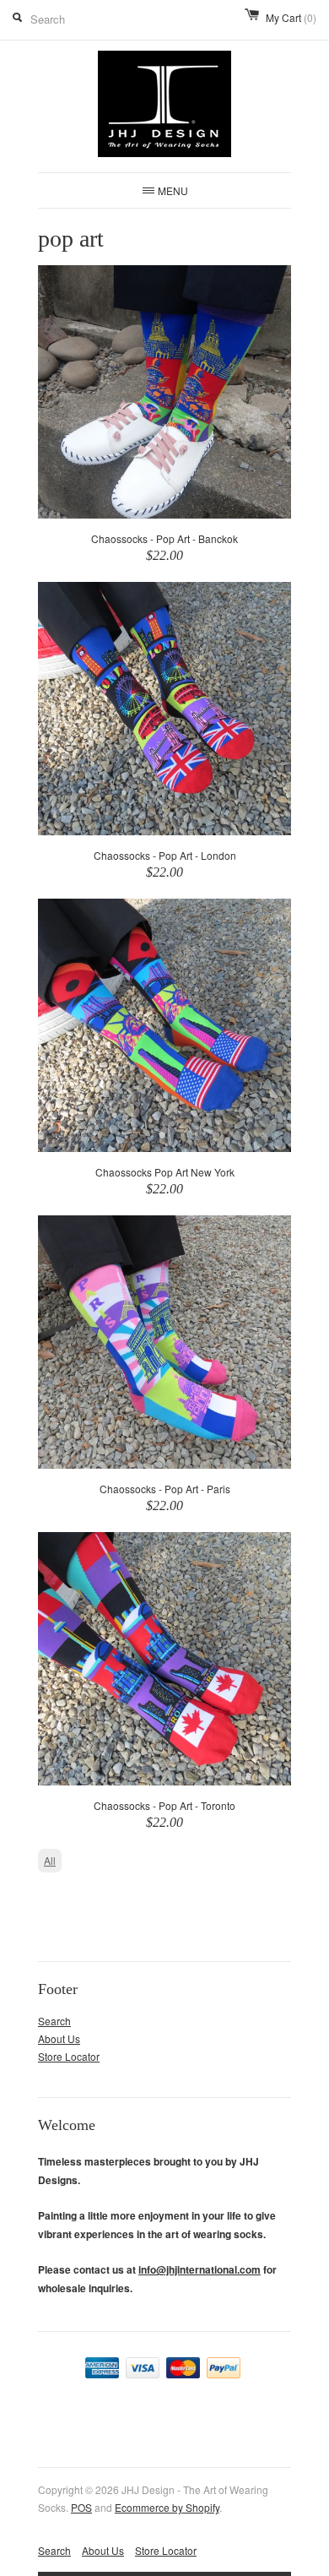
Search (54, 2021)
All (50, 1860)
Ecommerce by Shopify (167, 2507)
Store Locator (69, 2056)
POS (81, 2507)
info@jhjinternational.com (200, 2269)
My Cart (291, 17)
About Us (59, 2038)
